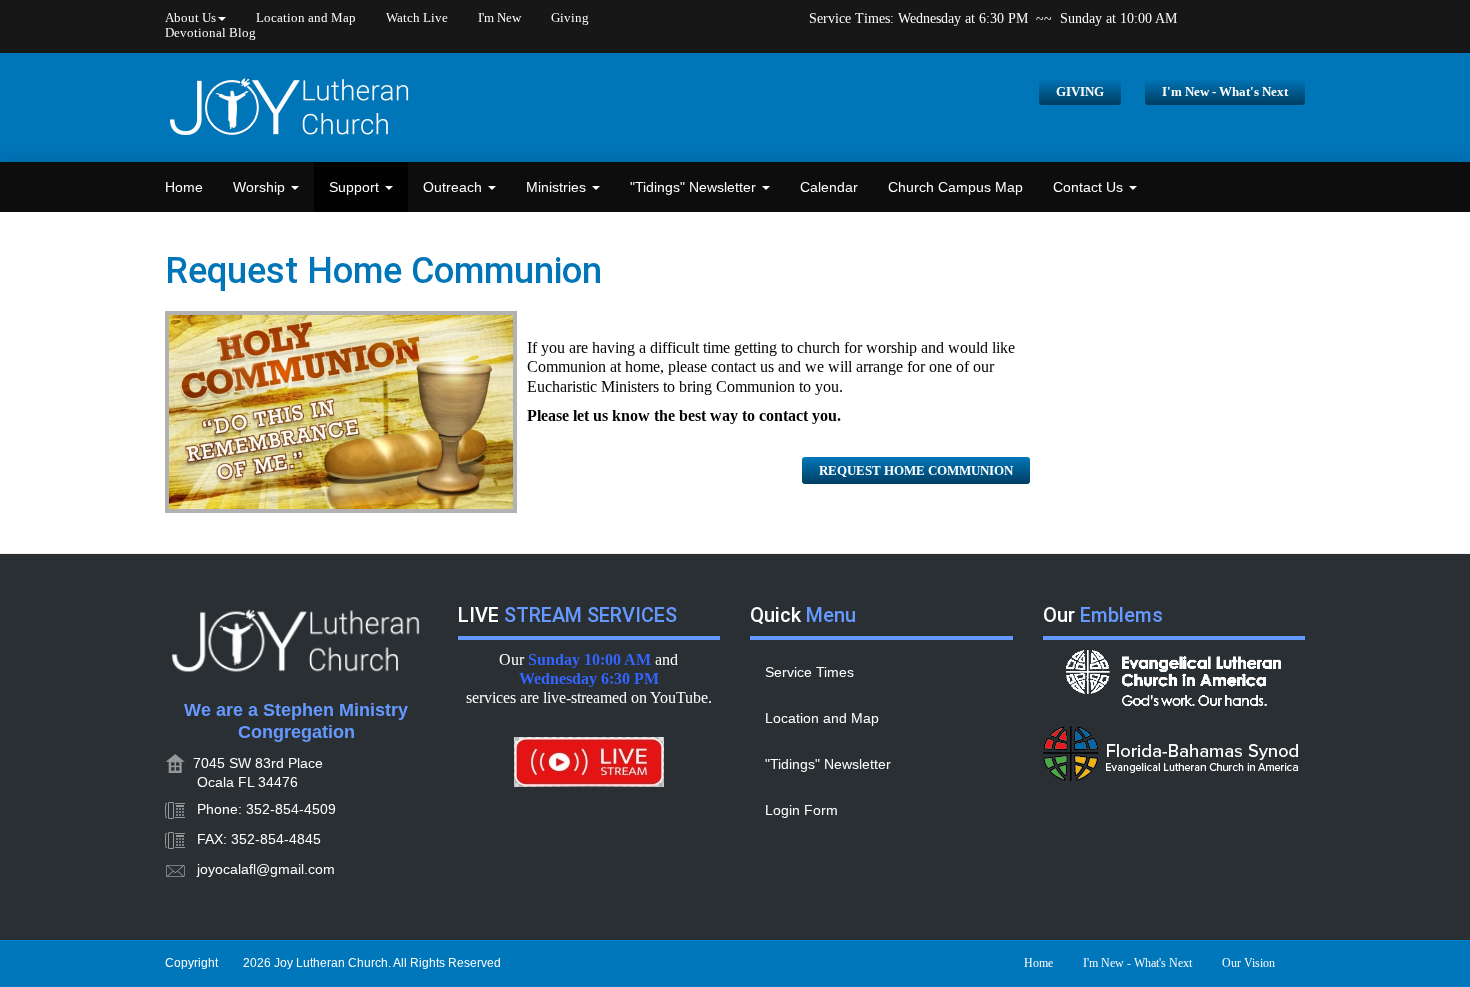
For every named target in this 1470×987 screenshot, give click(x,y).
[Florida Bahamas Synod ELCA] (1174, 753)
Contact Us (1090, 187)
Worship (261, 187)
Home (184, 187)
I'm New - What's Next (1225, 91)
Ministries (558, 187)
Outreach (454, 187)
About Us (190, 18)
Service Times (809, 672)
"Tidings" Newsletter (695, 187)
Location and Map (306, 18)
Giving (570, 18)
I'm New (499, 18)
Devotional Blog (210, 33)
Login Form (801, 810)
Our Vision (1248, 963)
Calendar (829, 187)
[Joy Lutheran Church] (290, 107)
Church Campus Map (955, 187)
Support (356, 187)
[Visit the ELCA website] (1174, 678)
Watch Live (417, 18)
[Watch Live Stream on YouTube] (589, 762)
